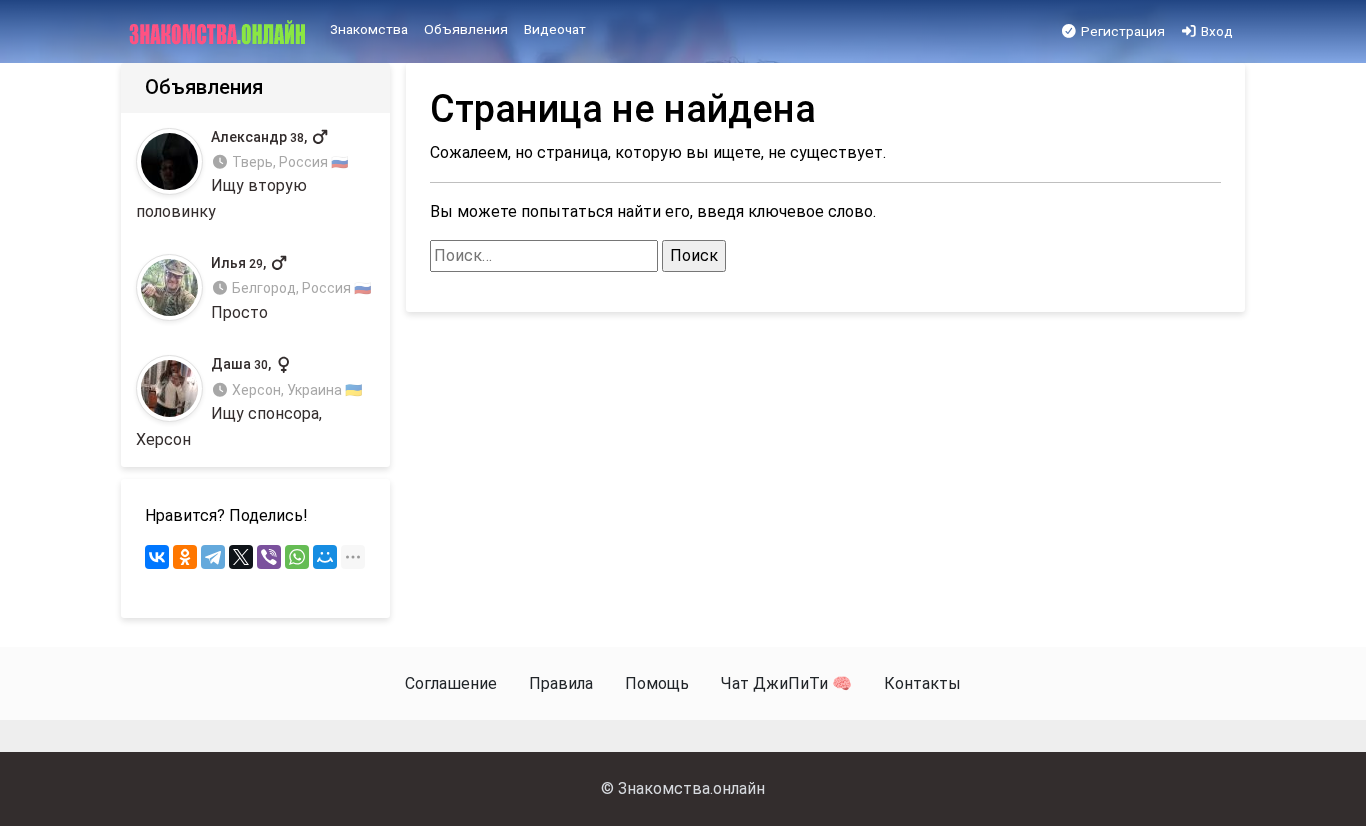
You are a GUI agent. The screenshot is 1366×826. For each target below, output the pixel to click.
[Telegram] (213, 557)
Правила (561, 683)
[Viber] (269, 557)
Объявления (466, 29)
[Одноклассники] (185, 557)
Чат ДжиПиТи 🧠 (786, 683)
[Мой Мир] (325, 557)
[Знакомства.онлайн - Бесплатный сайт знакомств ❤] (219, 32)
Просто (291, 288)
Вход (1215, 31)
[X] (241, 557)
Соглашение (451, 683)
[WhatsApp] (297, 557)
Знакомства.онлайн (691, 788)
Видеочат (555, 29)
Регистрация (1121, 31)
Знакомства (369, 29)
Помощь (657, 683)
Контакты (922, 683)
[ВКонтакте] (157, 557)
